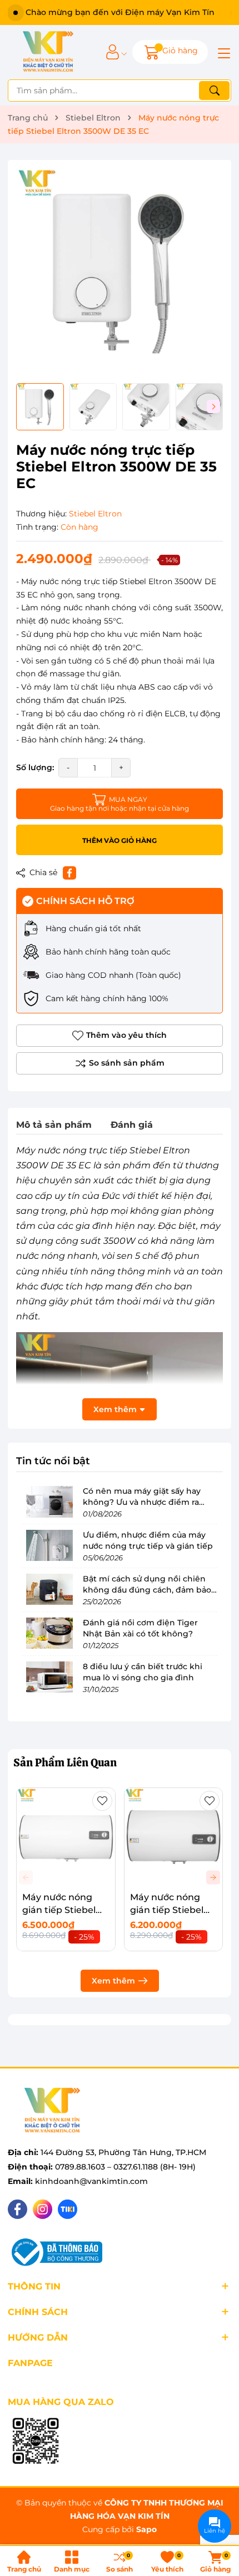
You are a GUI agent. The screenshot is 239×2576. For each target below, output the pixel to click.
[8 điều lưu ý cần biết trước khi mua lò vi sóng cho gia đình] (49, 1677)
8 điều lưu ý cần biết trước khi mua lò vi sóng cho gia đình (143, 1672)
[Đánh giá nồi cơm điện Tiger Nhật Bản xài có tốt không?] (49, 1633)
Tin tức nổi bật (53, 1461)
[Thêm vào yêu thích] (102, 1801)
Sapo (146, 2529)
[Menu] (222, 52)
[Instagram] (43, 2209)
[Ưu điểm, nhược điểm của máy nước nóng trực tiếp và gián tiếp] (49, 1545)
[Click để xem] (120, 272)
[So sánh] (120, 1063)
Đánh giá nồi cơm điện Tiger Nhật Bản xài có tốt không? (140, 1628)
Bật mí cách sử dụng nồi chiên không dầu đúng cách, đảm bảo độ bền (147, 1590)
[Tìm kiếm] (214, 91)
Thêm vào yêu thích (126, 1035)
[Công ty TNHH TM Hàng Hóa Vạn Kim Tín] (48, 52)
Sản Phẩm (65, 1762)
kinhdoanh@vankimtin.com (91, 2181)
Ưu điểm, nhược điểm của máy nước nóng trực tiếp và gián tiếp (148, 1540)
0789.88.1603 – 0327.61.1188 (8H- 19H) (125, 2167)
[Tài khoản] (113, 52)
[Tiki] (68, 2209)
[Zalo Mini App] (36, 2442)
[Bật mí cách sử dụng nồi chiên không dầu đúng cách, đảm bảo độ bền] (49, 1589)
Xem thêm (113, 1981)
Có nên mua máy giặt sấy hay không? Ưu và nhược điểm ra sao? (142, 1502)
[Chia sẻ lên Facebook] (69, 873)
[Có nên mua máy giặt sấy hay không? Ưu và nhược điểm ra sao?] (49, 1502)
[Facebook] (18, 2209)
